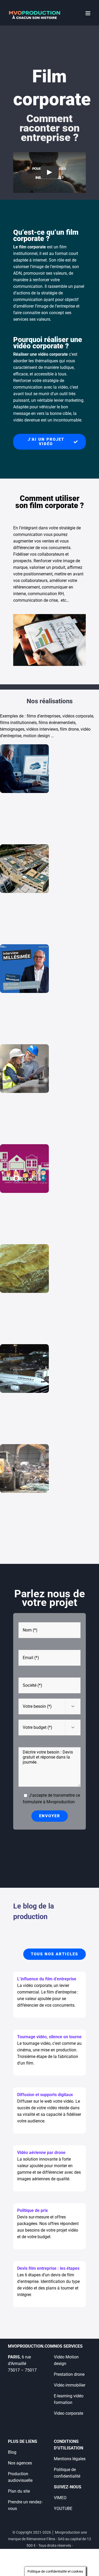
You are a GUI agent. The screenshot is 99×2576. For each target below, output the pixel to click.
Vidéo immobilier (70, 2385)
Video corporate (69, 2413)
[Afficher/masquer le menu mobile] (88, 13)
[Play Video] (50, 172)
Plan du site (19, 2491)
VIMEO (60, 2498)
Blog (12, 2452)
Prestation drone (69, 2374)
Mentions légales (70, 2459)
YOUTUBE (63, 2509)
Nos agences (20, 2463)
